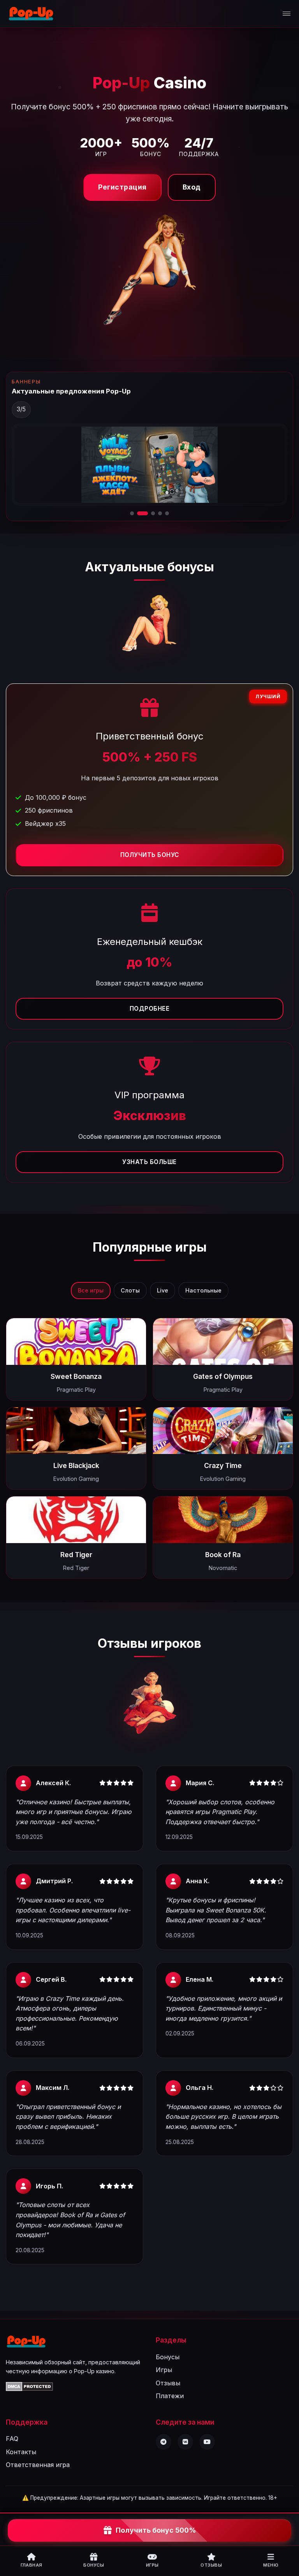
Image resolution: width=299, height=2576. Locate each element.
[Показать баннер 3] (149, 513)
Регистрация (122, 187)
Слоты (130, 1290)
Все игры (91, 1290)
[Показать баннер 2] (139, 513)
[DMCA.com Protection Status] (29, 2389)
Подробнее (150, 1009)
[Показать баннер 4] (160, 513)
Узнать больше (149, 1162)
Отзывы (168, 2383)
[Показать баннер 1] (132, 513)
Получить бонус (150, 855)
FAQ (12, 2439)
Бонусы (168, 2357)
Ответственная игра (38, 2465)
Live (163, 1290)
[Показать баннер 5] (167, 513)
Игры (164, 2370)
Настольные (203, 1290)
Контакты (21, 2452)
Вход (192, 187)
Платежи (170, 2396)
